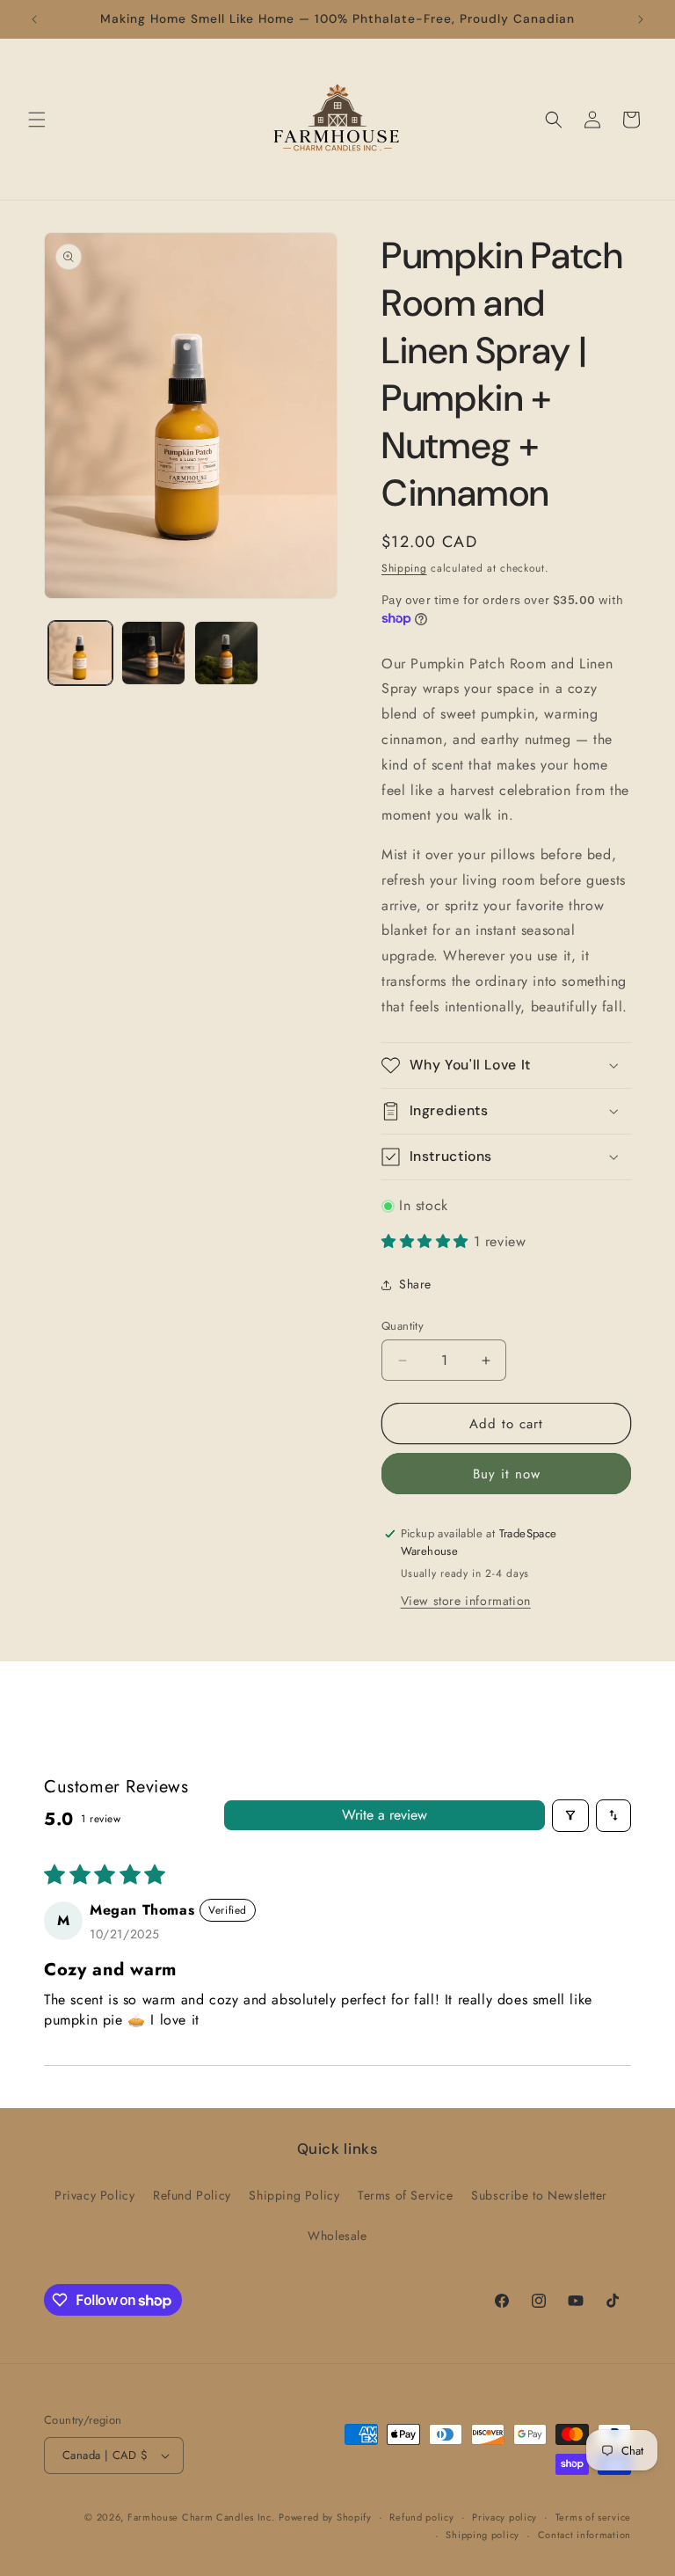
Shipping (404, 568)
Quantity (403, 1326)
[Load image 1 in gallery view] (80, 653)
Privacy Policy (94, 2195)
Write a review (385, 1815)
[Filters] (570, 1816)
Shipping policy (483, 2535)
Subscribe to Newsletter (539, 2195)
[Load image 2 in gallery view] (153, 653)
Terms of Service (406, 2195)
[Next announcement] (641, 19)
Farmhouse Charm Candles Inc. (201, 2517)
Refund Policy (192, 2195)
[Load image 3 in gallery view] (226, 653)
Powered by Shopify (325, 2517)
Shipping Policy (294, 2195)
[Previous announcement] (34, 19)
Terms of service (593, 2517)
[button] (37, 120)
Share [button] (415, 1284)
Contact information (584, 2535)
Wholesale (337, 2236)
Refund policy (421, 2517)
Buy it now (507, 1474)
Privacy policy (504, 2517)
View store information (466, 1601)
